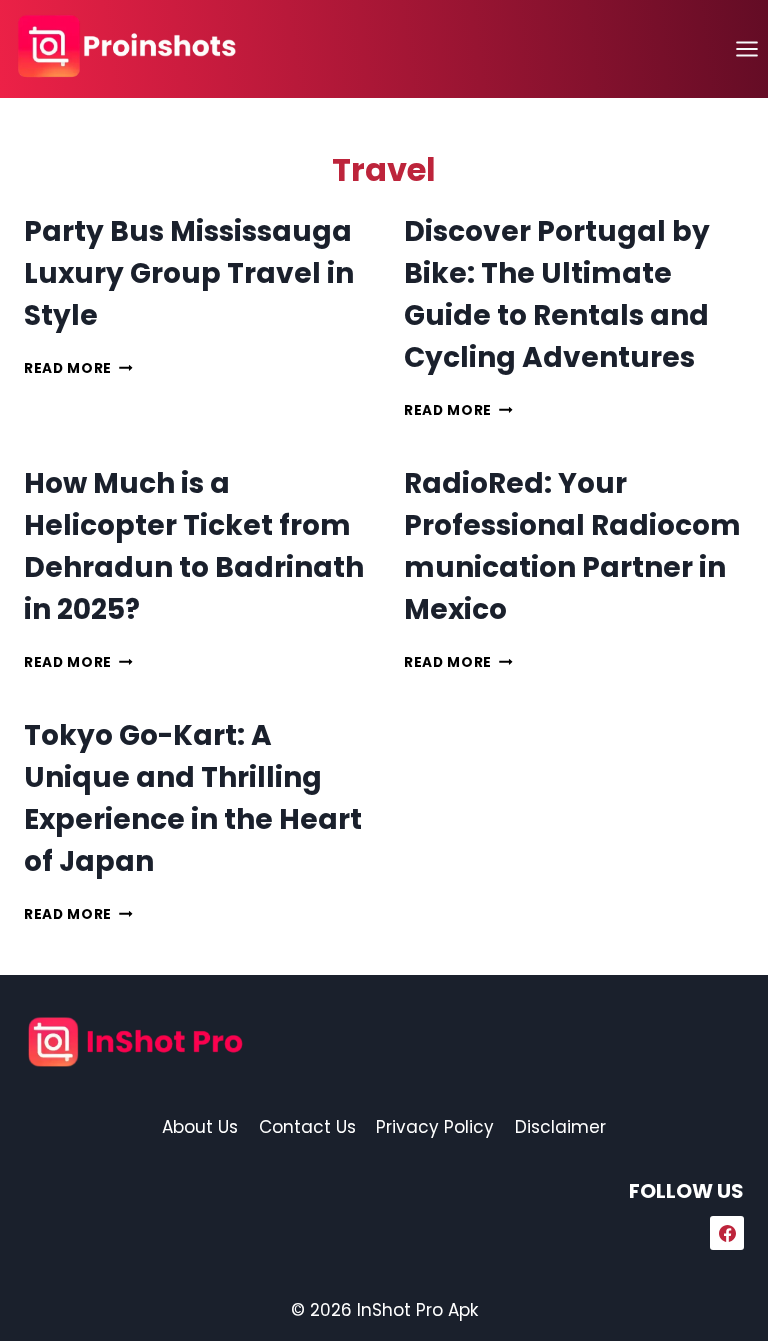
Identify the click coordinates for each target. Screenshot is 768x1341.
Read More (78, 368)
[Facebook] (727, 1233)
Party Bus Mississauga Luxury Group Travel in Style (189, 273)
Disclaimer (560, 1127)
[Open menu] (746, 48)
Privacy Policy (435, 1127)
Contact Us (307, 1127)
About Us (200, 1127)
